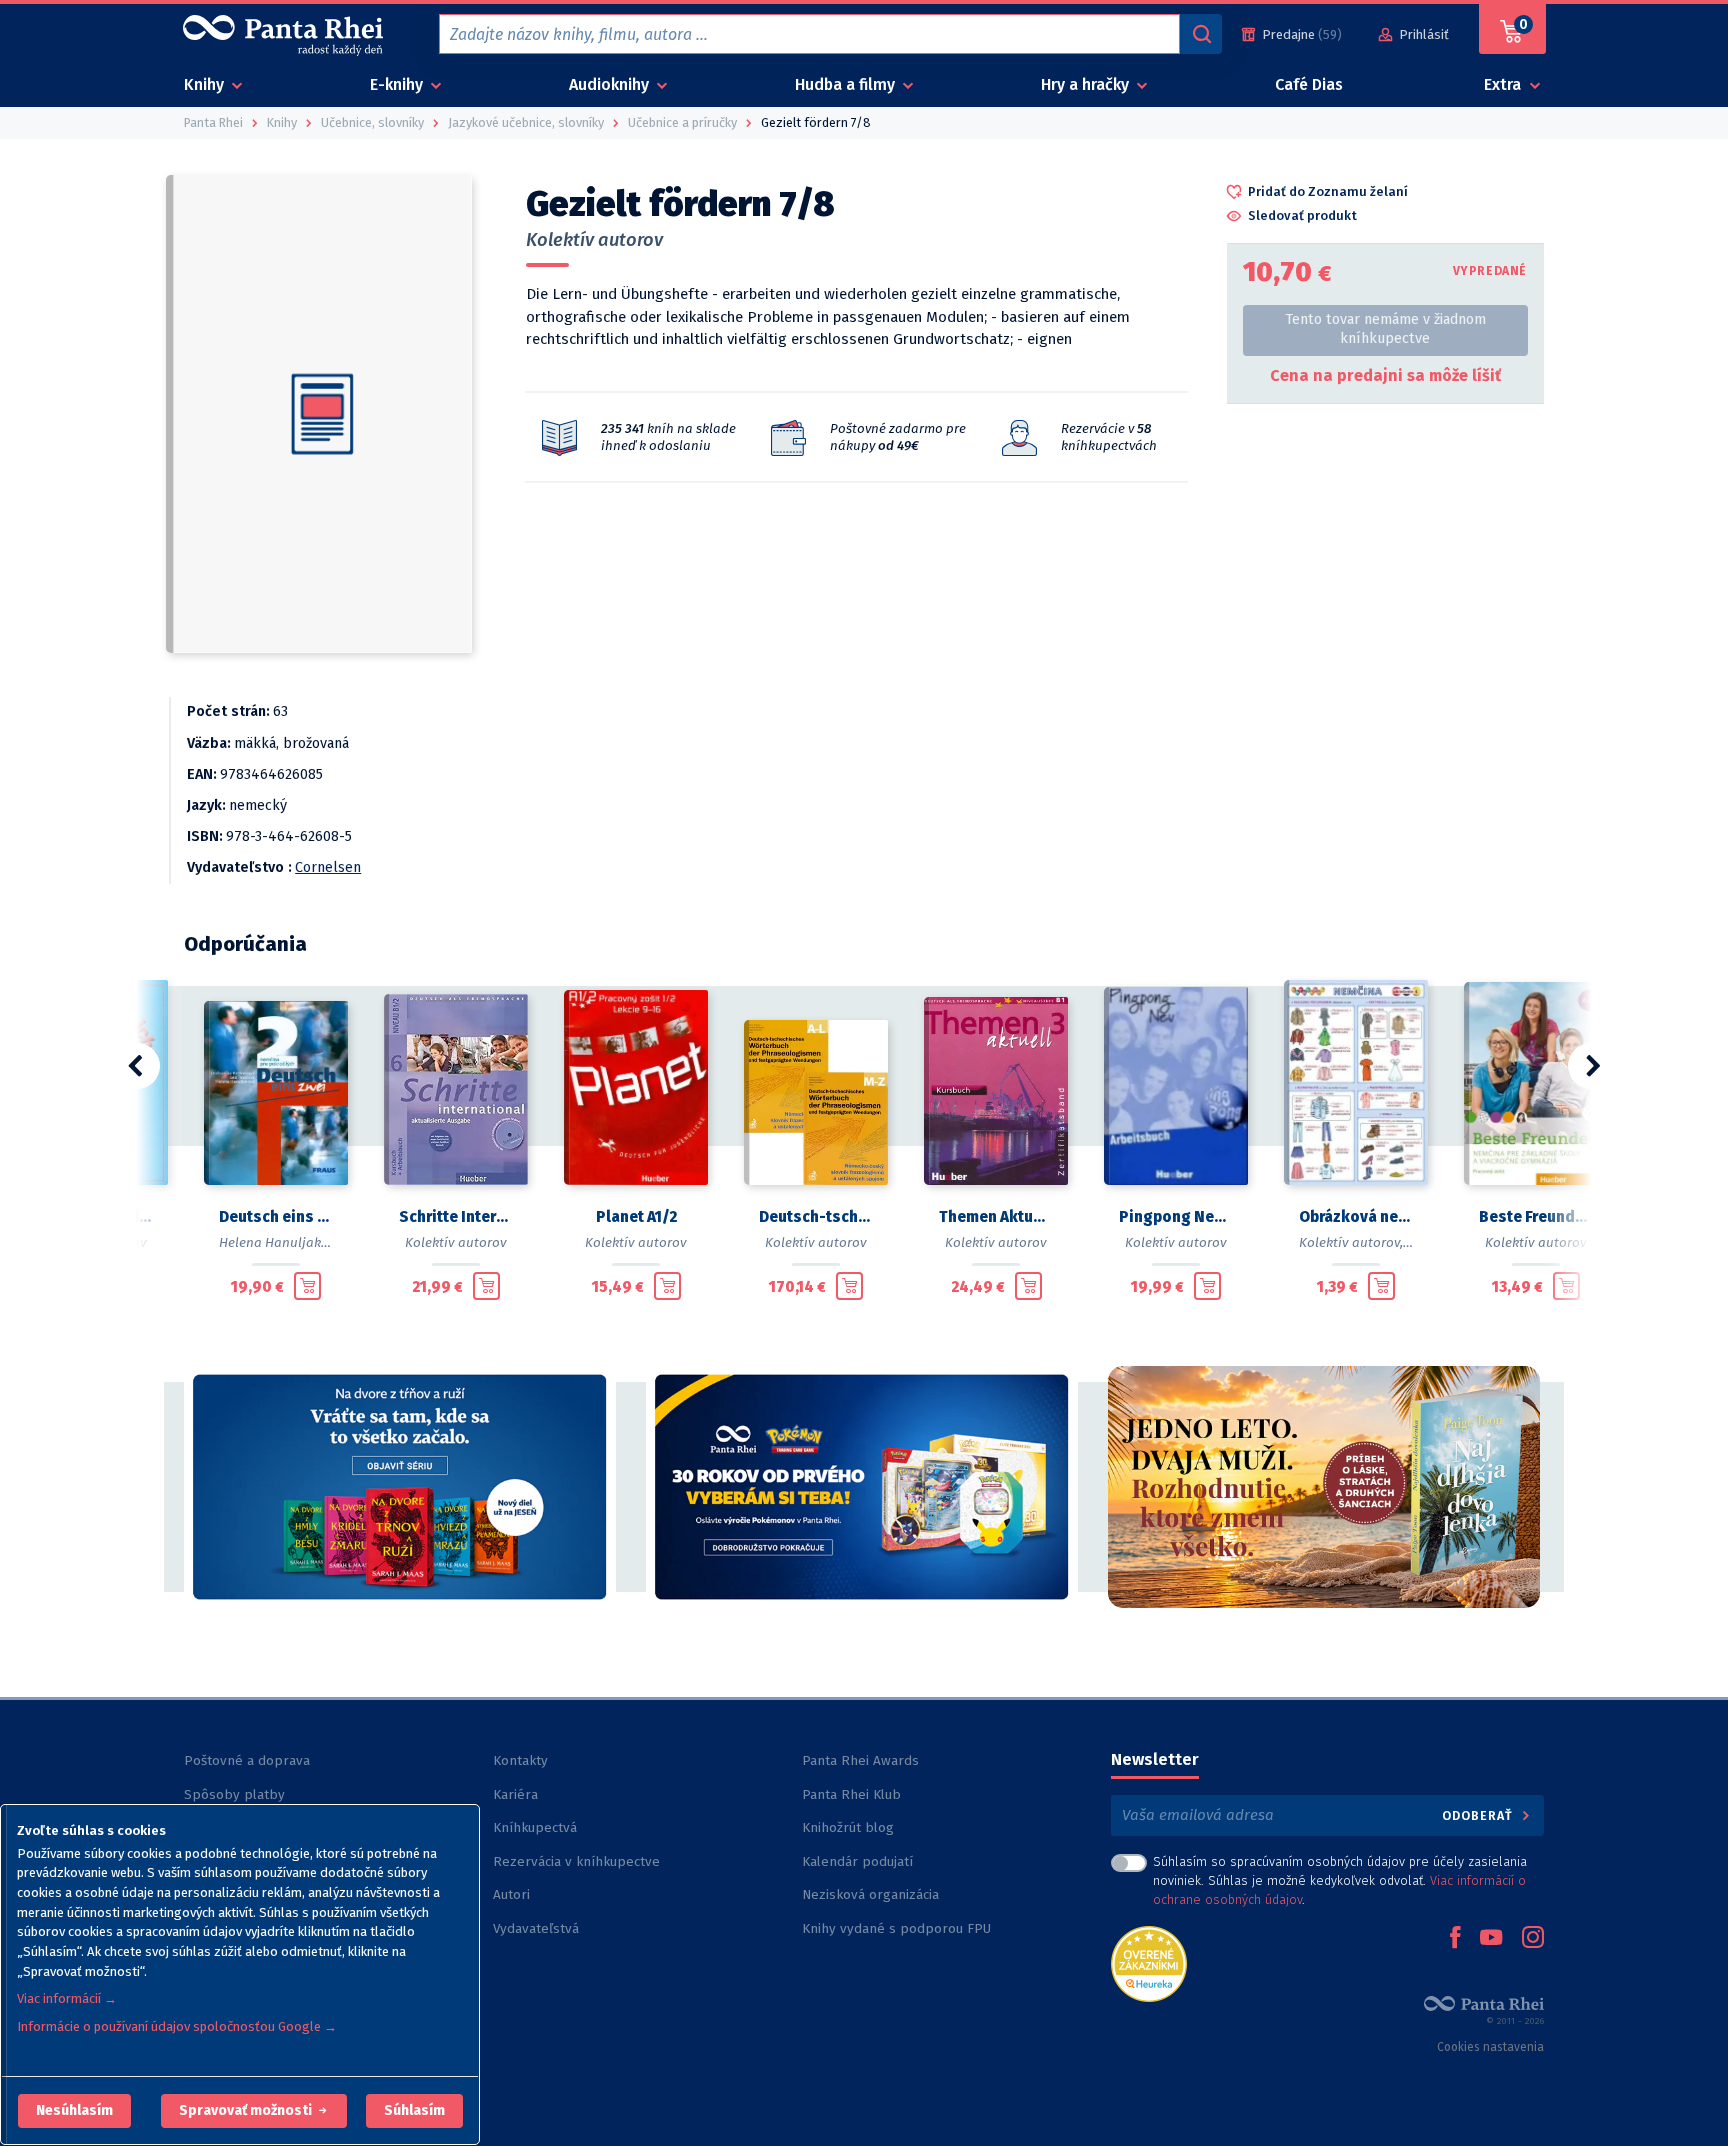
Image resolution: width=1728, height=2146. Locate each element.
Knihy (206, 84)
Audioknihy (611, 84)
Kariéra (515, 1794)
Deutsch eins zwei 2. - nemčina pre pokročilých (276, 1217)
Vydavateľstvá (536, 1928)
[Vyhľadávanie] (1201, 34)
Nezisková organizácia (870, 1894)
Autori (511, 1894)
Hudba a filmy (847, 84)
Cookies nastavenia (1490, 2047)
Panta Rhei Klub (851, 1794)
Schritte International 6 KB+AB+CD (456, 1217)
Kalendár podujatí (857, 1861)
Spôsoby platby (234, 1794)
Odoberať (1479, 1815)
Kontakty (520, 1760)
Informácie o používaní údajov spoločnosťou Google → (177, 2026)
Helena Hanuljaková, (283, 1242)
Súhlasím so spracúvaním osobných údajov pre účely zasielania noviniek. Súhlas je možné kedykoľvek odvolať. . (1340, 1880)
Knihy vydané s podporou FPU (896, 1928)
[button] (74, 2111)
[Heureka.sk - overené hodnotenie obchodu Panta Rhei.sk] (1149, 1962)
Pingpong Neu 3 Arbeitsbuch (1176, 1217)
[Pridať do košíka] (307, 1286)
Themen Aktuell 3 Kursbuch (996, 1217)
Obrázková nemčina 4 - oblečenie (1356, 1217)
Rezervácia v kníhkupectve (576, 1861)
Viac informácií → (67, 1998)
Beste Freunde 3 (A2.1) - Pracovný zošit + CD (1536, 1217)
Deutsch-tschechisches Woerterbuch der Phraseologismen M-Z (816, 1217)
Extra (1504, 84)
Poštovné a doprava (247, 1760)
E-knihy (398, 84)
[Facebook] (1455, 1939)
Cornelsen (328, 867)
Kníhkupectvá (535, 1827)
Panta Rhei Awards (860, 1760)
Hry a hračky (1087, 84)
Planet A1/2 (636, 1217)
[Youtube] (1491, 1939)
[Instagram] (1533, 1939)
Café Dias (1309, 84)
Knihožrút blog (848, 1827)
